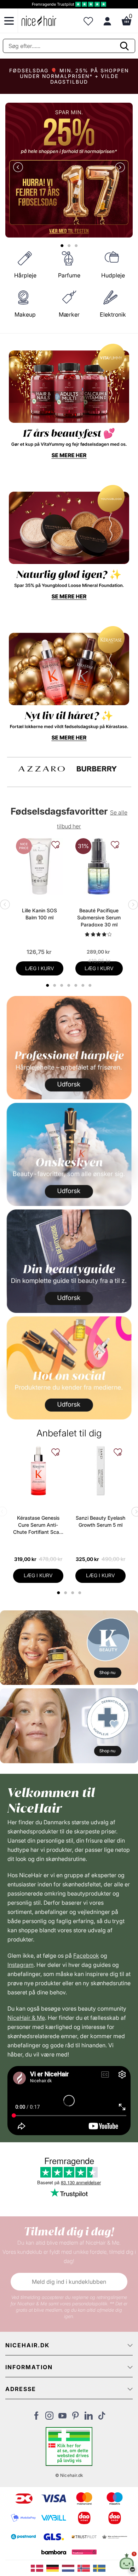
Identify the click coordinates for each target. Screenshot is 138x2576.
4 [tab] (80, 1593)
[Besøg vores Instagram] (49, 2418)
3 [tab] (73, 1593)
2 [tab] (66, 1593)
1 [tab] (59, 1593)
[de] (54, 2568)
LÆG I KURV (40, 968)
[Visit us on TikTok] (102, 2418)
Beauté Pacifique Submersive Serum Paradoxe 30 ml (99, 917)
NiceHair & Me (26, 2018)
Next (119, 168)
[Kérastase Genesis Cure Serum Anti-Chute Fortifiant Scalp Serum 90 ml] (38, 1471)
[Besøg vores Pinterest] (76, 2418)
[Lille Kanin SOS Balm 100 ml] (40, 866)
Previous (19, 168)
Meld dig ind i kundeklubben (69, 2282)
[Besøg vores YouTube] (62, 2418)
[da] (39, 2568)
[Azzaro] (42, 769)
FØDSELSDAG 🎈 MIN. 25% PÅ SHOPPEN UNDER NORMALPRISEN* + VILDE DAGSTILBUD (69, 76)
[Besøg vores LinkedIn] (89, 2418)
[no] (85, 2568)
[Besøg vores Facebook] (36, 2418)
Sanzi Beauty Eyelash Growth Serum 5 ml (100, 1521)
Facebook (86, 1956)
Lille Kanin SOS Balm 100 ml (39, 914)
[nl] (70, 2568)
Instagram (21, 1965)
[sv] (100, 2568)
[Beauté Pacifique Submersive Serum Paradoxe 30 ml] (99, 866)
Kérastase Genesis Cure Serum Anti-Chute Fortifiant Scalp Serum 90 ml (38, 1525)
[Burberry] (97, 769)
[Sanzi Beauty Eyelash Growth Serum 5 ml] (100, 1471)
